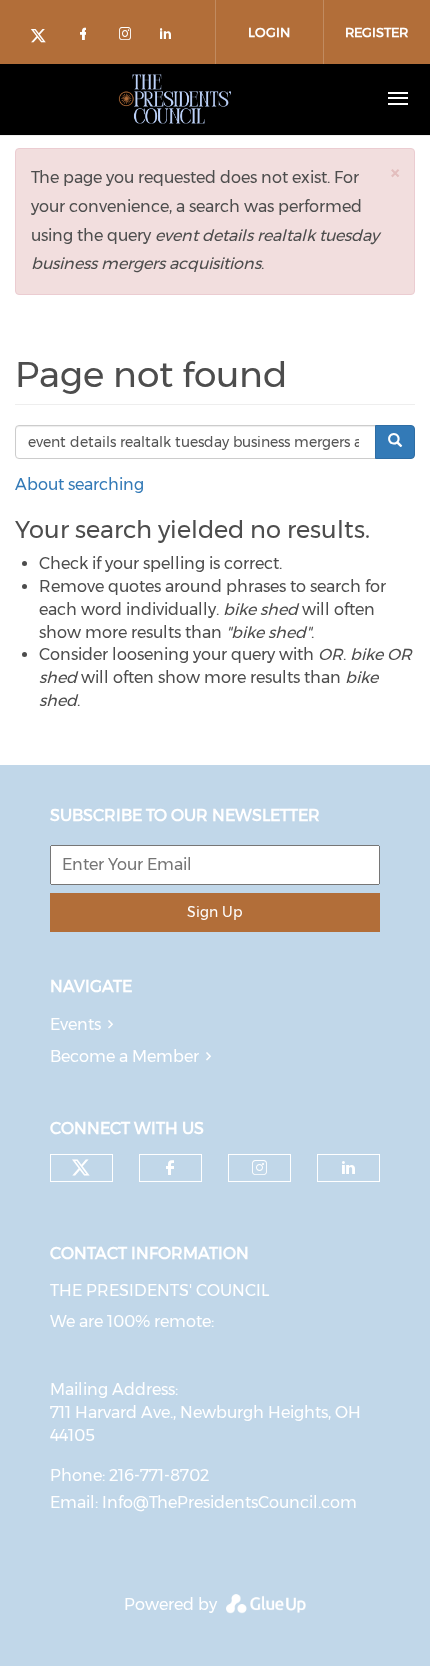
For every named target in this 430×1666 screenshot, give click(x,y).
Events (75, 1024)
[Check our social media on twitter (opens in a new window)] (45, 37)
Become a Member (124, 1056)
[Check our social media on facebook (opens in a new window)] (87, 37)
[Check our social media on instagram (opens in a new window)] (129, 37)
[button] (395, 172)
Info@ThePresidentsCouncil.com (229, 1502)
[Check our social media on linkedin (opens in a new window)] (171, 37)
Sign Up (214, 912)
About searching (79, 484)
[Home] (175, 99)
